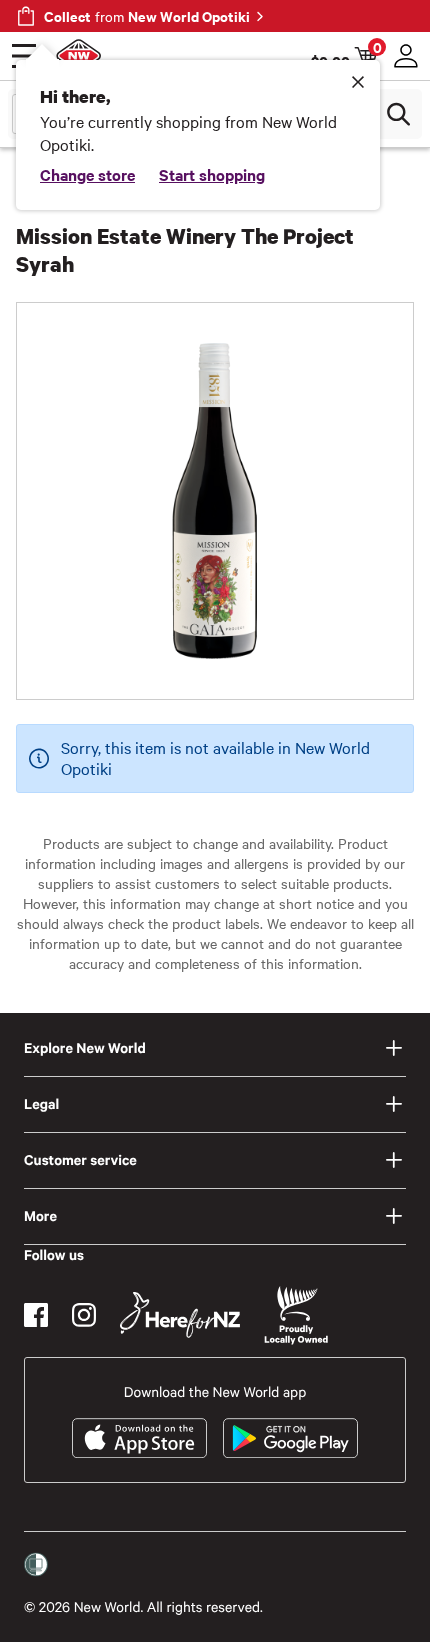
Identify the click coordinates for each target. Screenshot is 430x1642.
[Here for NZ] (180, 1315)
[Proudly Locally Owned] (296, 1315)
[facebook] (36, 1315)
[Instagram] (84, 1315)
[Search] (398, 114)
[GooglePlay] (290, 1438)
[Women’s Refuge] (36, 1565)
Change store (87, 174)
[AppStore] (139, 1438)
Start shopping (212, 174)
